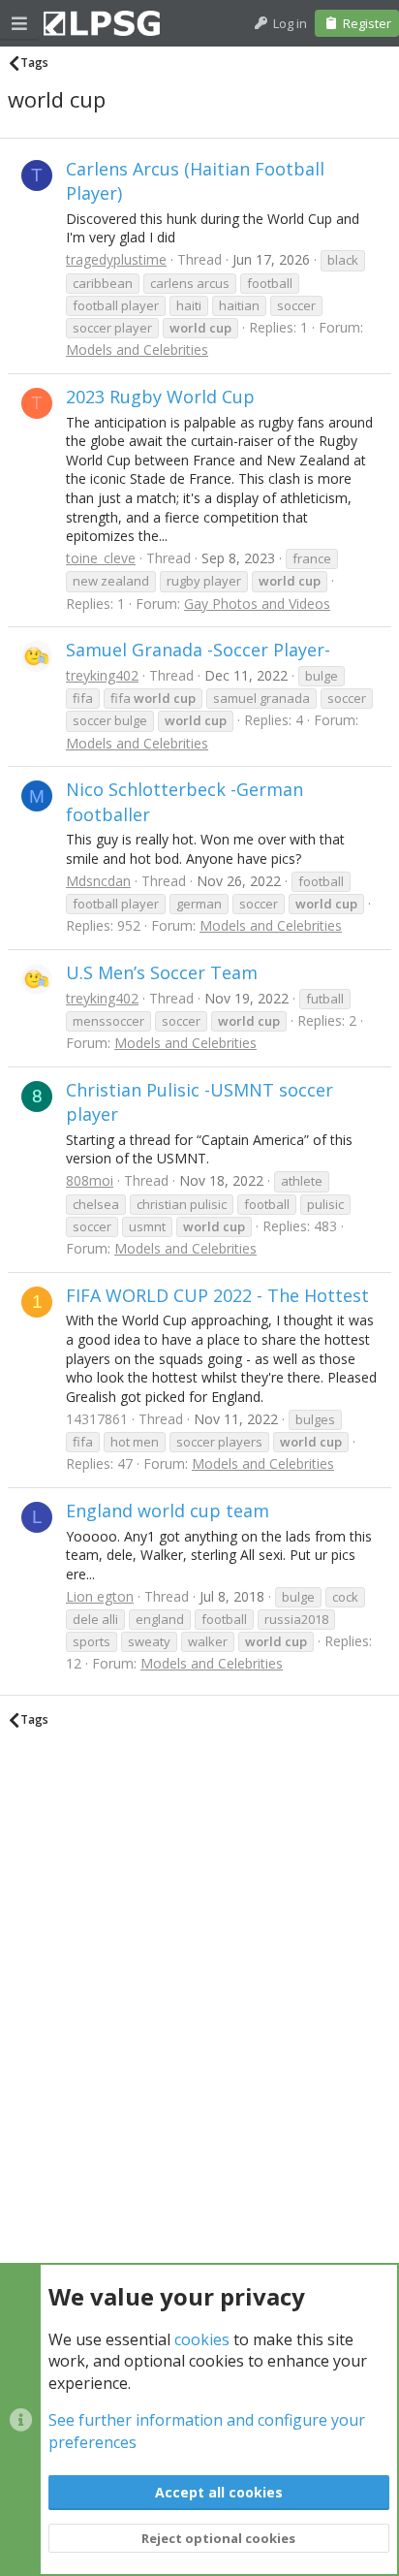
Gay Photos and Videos (257, 604)
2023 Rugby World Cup (160, 397)
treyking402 (102, 675)
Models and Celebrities (137, 350)
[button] (19, 23)
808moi (90, 1180)
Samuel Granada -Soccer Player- (198, 650)
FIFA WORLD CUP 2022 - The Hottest (217, 1295)
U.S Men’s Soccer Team (162, 972)
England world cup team (168, 1511)
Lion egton (100, 1596)
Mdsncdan (98, 881)
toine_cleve (101, 558)
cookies (202, 2339)
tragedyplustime (116, 259)
